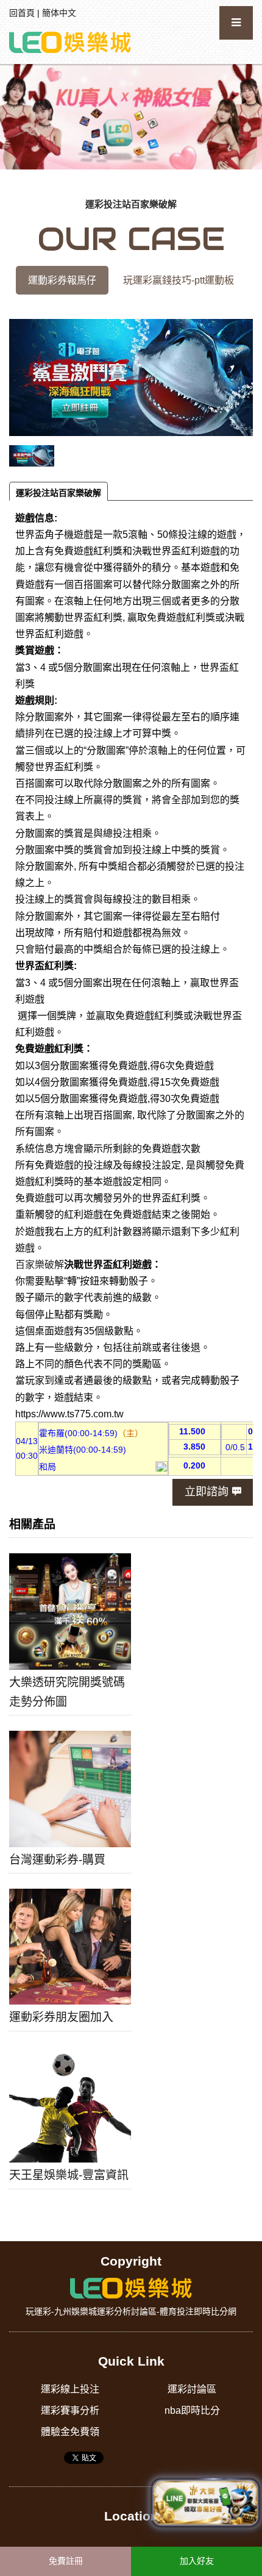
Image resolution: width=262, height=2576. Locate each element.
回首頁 (22, 13)
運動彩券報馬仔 (62, 280)
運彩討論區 (192, 2389)
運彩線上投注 (70, 2389)
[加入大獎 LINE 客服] (205, 2501)
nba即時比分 (192, 2410)
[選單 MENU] (236, 23)
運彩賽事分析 (70, 2410)
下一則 (248, 120)
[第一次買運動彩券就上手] (131, 116)
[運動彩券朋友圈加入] (70, 1947)
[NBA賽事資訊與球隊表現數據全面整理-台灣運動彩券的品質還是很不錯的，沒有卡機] (70, 41)
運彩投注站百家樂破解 (58, 493)
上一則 (14, 120)
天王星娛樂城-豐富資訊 (69, 2175)
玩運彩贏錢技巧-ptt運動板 (179, 280)
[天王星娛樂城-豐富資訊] (70, 2105)
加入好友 (197, 2561)
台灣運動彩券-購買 (57, 1860)
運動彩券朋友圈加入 (61, 2017)
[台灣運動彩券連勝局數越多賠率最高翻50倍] (131, 2288)
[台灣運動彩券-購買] (70, 1789)
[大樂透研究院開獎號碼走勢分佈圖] (70, 1611)
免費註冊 (66, 2561)
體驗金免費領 (70, 2432)
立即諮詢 (207, 1492)
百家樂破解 (40, 1265)
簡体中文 (59, 13)
